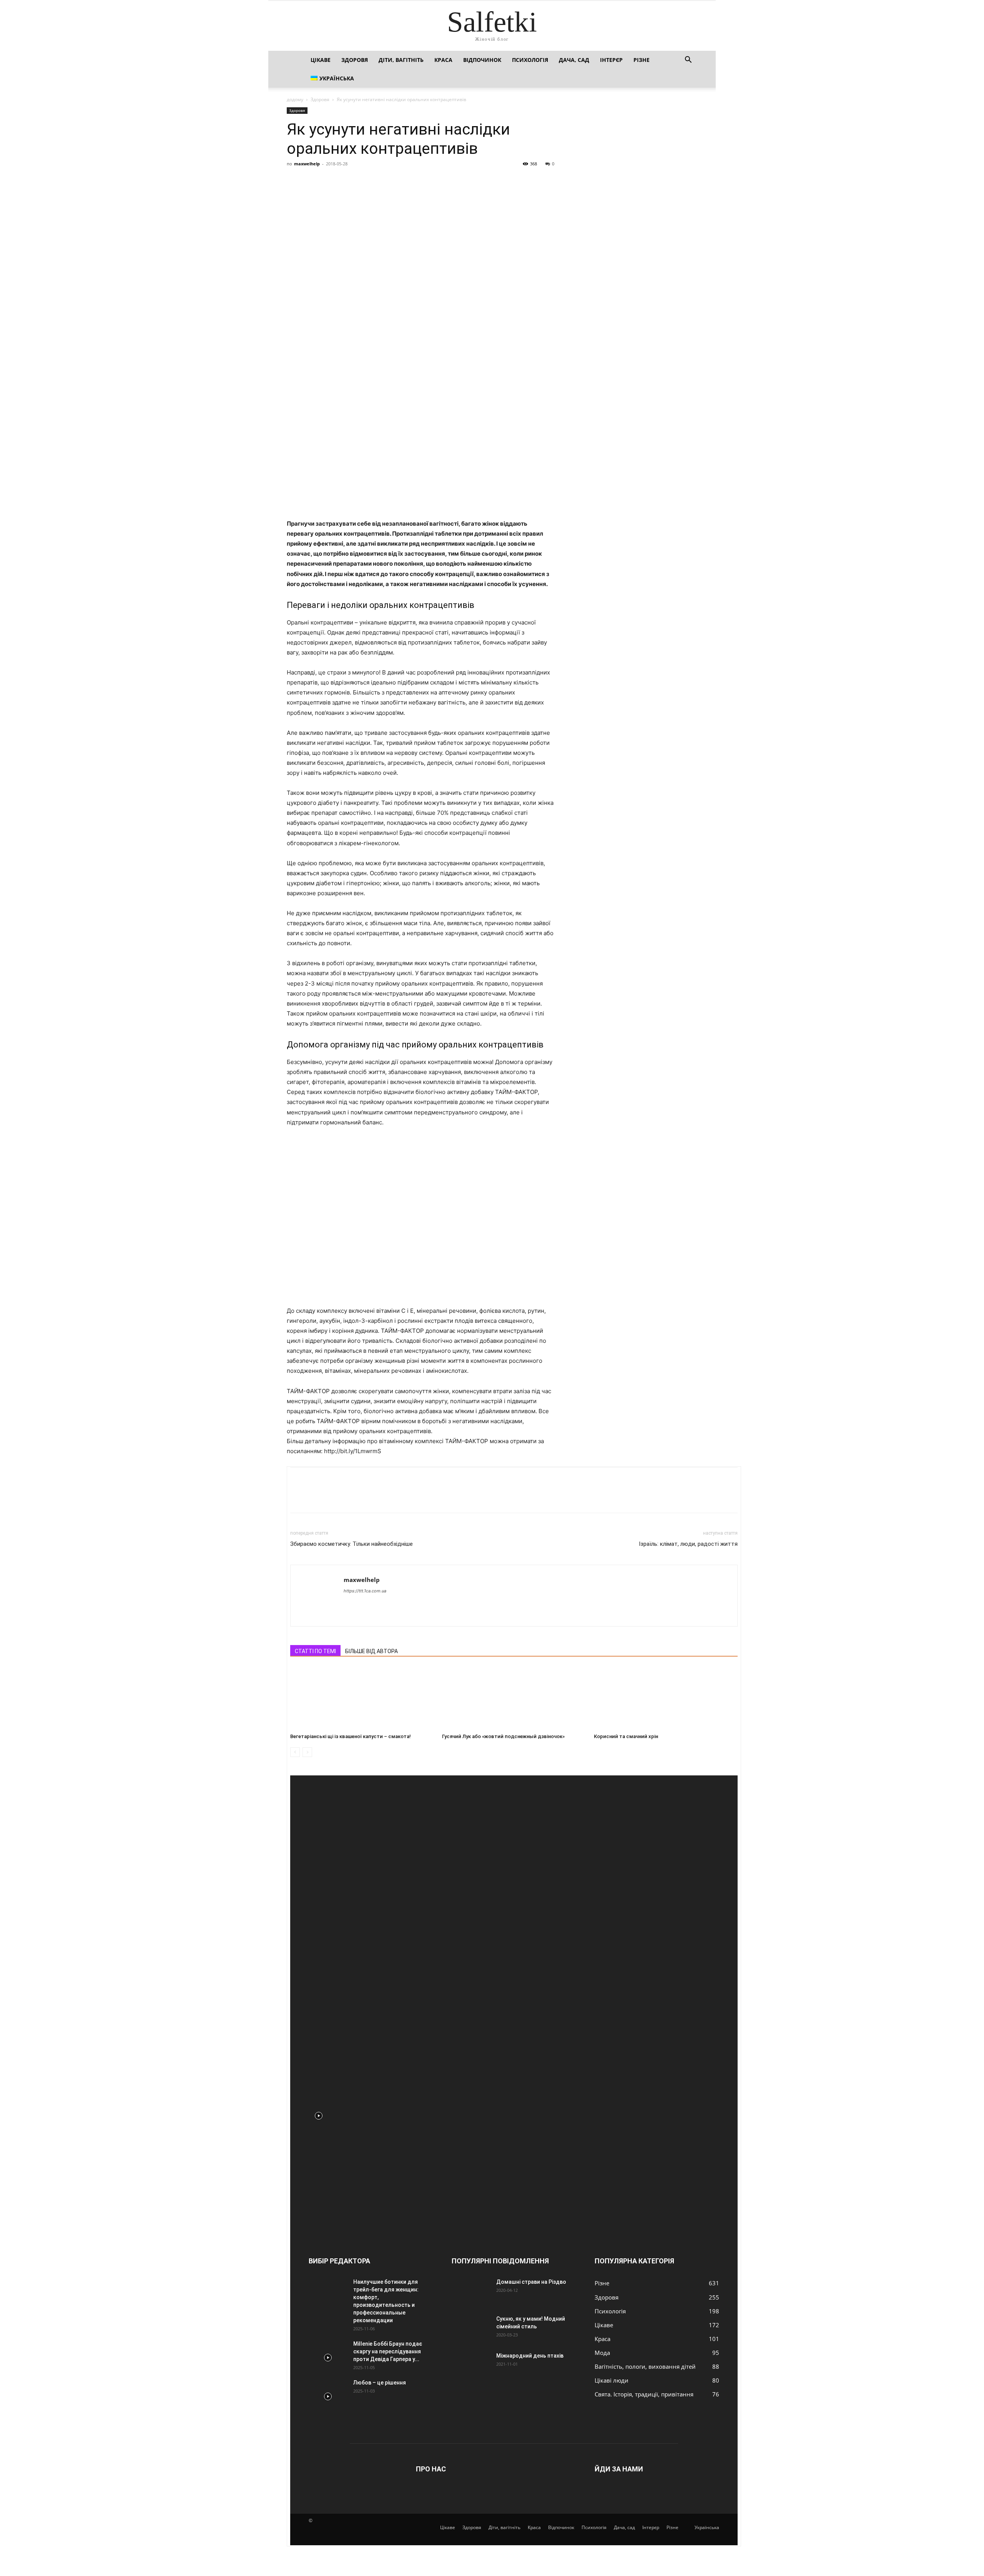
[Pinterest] (330, 181)
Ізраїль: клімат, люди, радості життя (688, 1544)
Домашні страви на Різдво (531, 2282)
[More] (366, 181)
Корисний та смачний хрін (626, 1736)
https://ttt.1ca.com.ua (365, 1591)
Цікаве (321, 60)
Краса (443, 60)
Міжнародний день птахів (530, 2356)
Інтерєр (611, 60)
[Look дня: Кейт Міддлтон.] (319, 2111)
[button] (688, 61)
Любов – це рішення (380, 2383)
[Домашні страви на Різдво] (471, 2291)
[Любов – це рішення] (328, 2392)
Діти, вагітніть (401, 60)
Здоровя (355, 60)
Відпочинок (482, 60)
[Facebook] (294, 181)
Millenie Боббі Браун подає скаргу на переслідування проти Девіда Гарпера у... (388, 2351)
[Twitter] (312, 181)
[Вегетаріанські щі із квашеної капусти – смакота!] (362, 1696)
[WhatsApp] (347, 181)
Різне (642, 60)
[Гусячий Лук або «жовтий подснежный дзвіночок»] (514, 1696)
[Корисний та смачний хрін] (666, 1696)
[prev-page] (295, 1752)
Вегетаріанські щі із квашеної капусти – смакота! (351, 1736)
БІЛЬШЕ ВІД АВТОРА (371, 1651)
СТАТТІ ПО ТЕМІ (315, 1651)
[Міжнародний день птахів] (471, 2365)
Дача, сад (574, 60)
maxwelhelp (307, 164)
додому (295, 99)
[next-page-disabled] (307, 1752)
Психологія (530, 60)
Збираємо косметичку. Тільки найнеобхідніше (352, 1544)
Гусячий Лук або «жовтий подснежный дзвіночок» (503, 1736)
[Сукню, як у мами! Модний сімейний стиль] (471, 2328)
